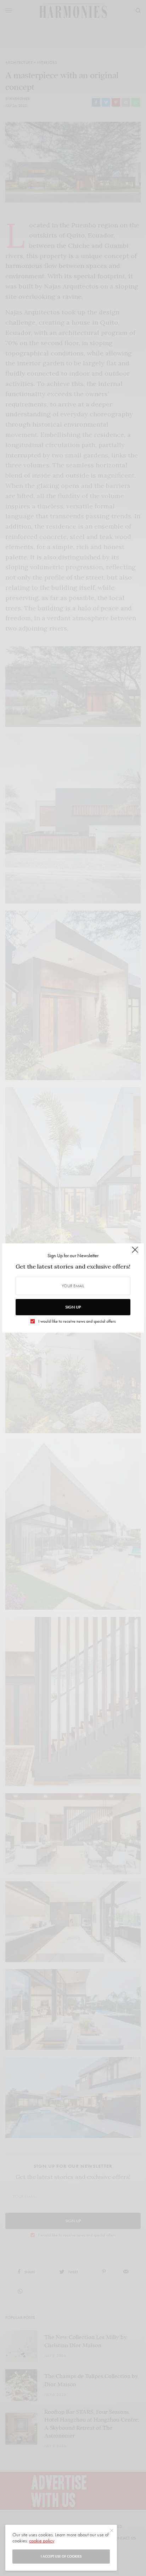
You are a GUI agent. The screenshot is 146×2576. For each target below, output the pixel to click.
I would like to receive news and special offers (77, 1321)
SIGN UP (73, 1307)
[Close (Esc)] (135, 1253)
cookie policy (42, 2541)
